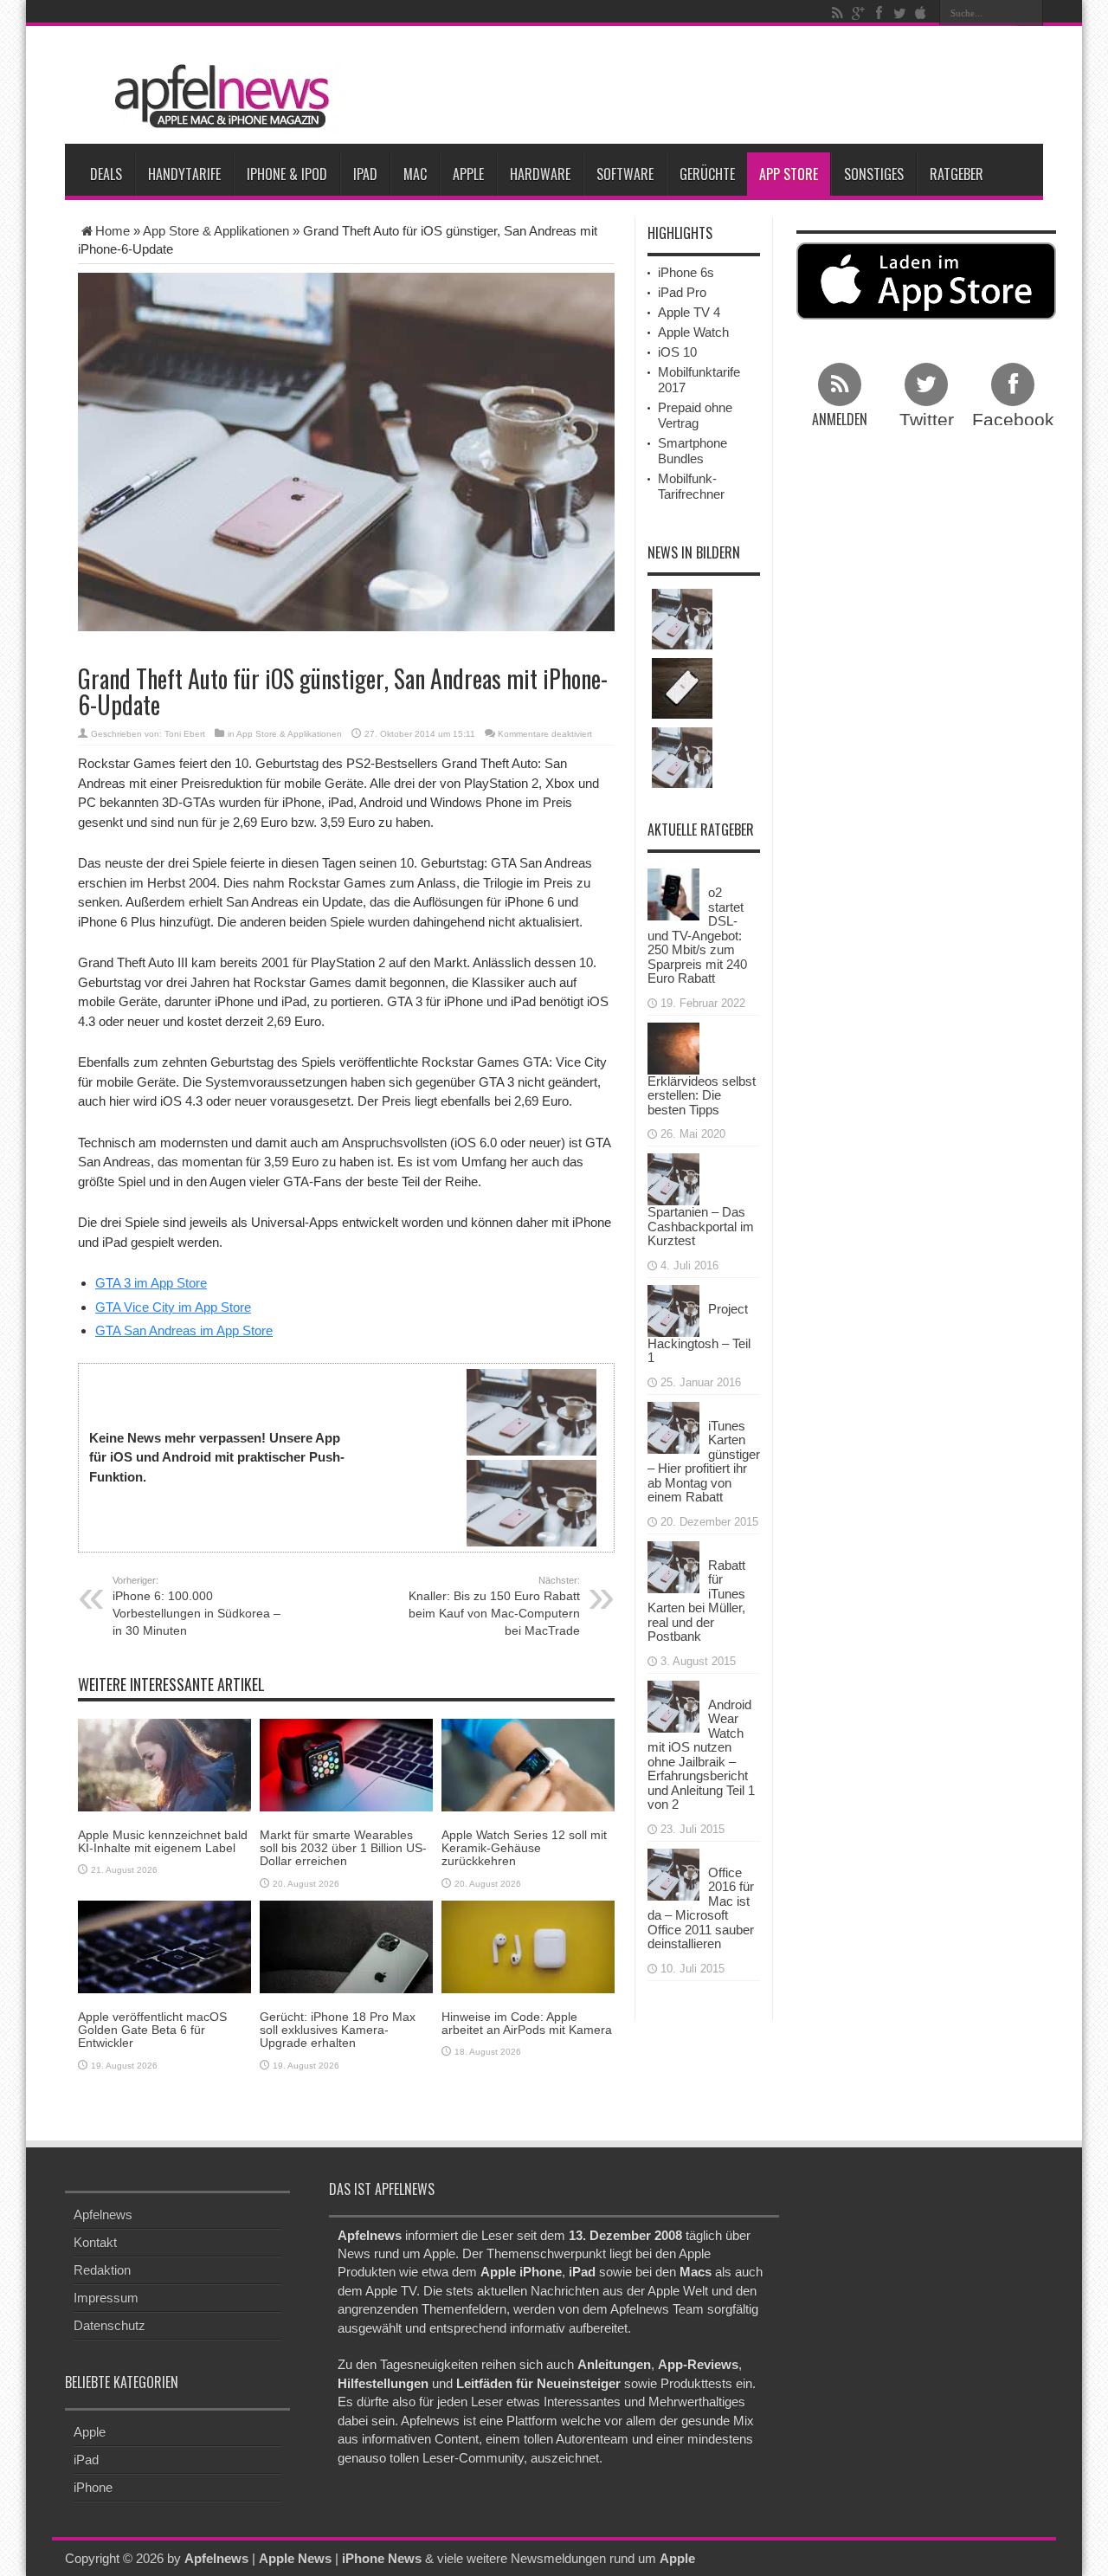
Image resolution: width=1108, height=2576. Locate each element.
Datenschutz (110, 2325)
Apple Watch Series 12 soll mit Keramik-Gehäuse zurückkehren (524, 1848)
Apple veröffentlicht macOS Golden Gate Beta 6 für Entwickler (152, 2030)
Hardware (540, 174)
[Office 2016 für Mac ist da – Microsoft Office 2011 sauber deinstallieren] (673, 1872)
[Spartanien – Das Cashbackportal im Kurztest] (673, 1178)
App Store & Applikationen (216, 231)
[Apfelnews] (216, 97)
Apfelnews (103, 2214)
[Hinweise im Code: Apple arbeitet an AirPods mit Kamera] (528, 1945)
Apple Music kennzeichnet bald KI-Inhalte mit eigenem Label (163, 1841)
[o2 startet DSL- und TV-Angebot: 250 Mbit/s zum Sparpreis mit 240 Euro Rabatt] (673, 893)
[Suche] (1030, 13)
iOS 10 (677, 352)
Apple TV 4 (689, 312)
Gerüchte (707, 174)
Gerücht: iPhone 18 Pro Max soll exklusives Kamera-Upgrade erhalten (338, 2030)
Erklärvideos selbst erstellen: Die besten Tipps (702, 1095)
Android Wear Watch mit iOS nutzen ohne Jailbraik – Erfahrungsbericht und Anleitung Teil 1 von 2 (701, 1755)
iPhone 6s (686, 272)
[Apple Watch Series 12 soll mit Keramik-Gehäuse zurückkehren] (528, 1763)
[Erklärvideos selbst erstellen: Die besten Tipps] (673, 1046)
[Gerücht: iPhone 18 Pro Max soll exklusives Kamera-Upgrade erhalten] (346, 1945)
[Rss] (837, 13)
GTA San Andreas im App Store (184, 1330)
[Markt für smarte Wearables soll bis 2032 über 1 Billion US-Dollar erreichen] (346, 1763)
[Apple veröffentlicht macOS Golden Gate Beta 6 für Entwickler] (164, 1945)
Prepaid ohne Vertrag (695, 415)
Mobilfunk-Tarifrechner (691, 486)
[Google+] (858, 13)
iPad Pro (682, 292)
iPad (365, 174)
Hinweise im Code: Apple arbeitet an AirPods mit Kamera (527, 2023)
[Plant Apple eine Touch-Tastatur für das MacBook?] (682, 619)
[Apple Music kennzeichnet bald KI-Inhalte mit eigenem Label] (164, 1763)
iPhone (93, 2487)
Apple (468, 174)
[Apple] (920, 13)
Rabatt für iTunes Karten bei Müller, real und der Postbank (696, 1601)
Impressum (106, 2298)
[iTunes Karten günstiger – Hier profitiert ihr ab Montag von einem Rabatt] (673, 1426)
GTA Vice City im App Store (173, 1307)
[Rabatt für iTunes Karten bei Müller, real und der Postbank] (673, 1565)
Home (113, 231)
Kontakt (95, 2242)
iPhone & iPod (287, 174)
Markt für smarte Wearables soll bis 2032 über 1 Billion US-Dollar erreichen (343, 1848)
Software (625, 174)
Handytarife (184, 174)
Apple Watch (693, 332)
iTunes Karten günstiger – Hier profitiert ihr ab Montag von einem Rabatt (704, 1462)
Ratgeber (957, 174)
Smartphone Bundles (692, 451)
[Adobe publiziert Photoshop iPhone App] (682, 688)
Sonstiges (874, 174)
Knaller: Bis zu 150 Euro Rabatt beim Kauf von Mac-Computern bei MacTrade (494, 1606)
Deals (106, 174)
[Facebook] (879, 13)
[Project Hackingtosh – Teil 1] (673, 1309)
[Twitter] (899, 13)
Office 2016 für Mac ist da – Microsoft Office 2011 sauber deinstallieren (701, 1908)
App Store (789, 174)
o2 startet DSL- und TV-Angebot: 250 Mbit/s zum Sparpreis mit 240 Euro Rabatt (697, 935)
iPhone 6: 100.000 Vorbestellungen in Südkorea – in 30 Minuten (196, 1606)
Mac (415, 174)
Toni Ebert (185, 734)
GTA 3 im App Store (151, 1283)
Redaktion (102, 2270)
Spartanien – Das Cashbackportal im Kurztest (701, 1226)
